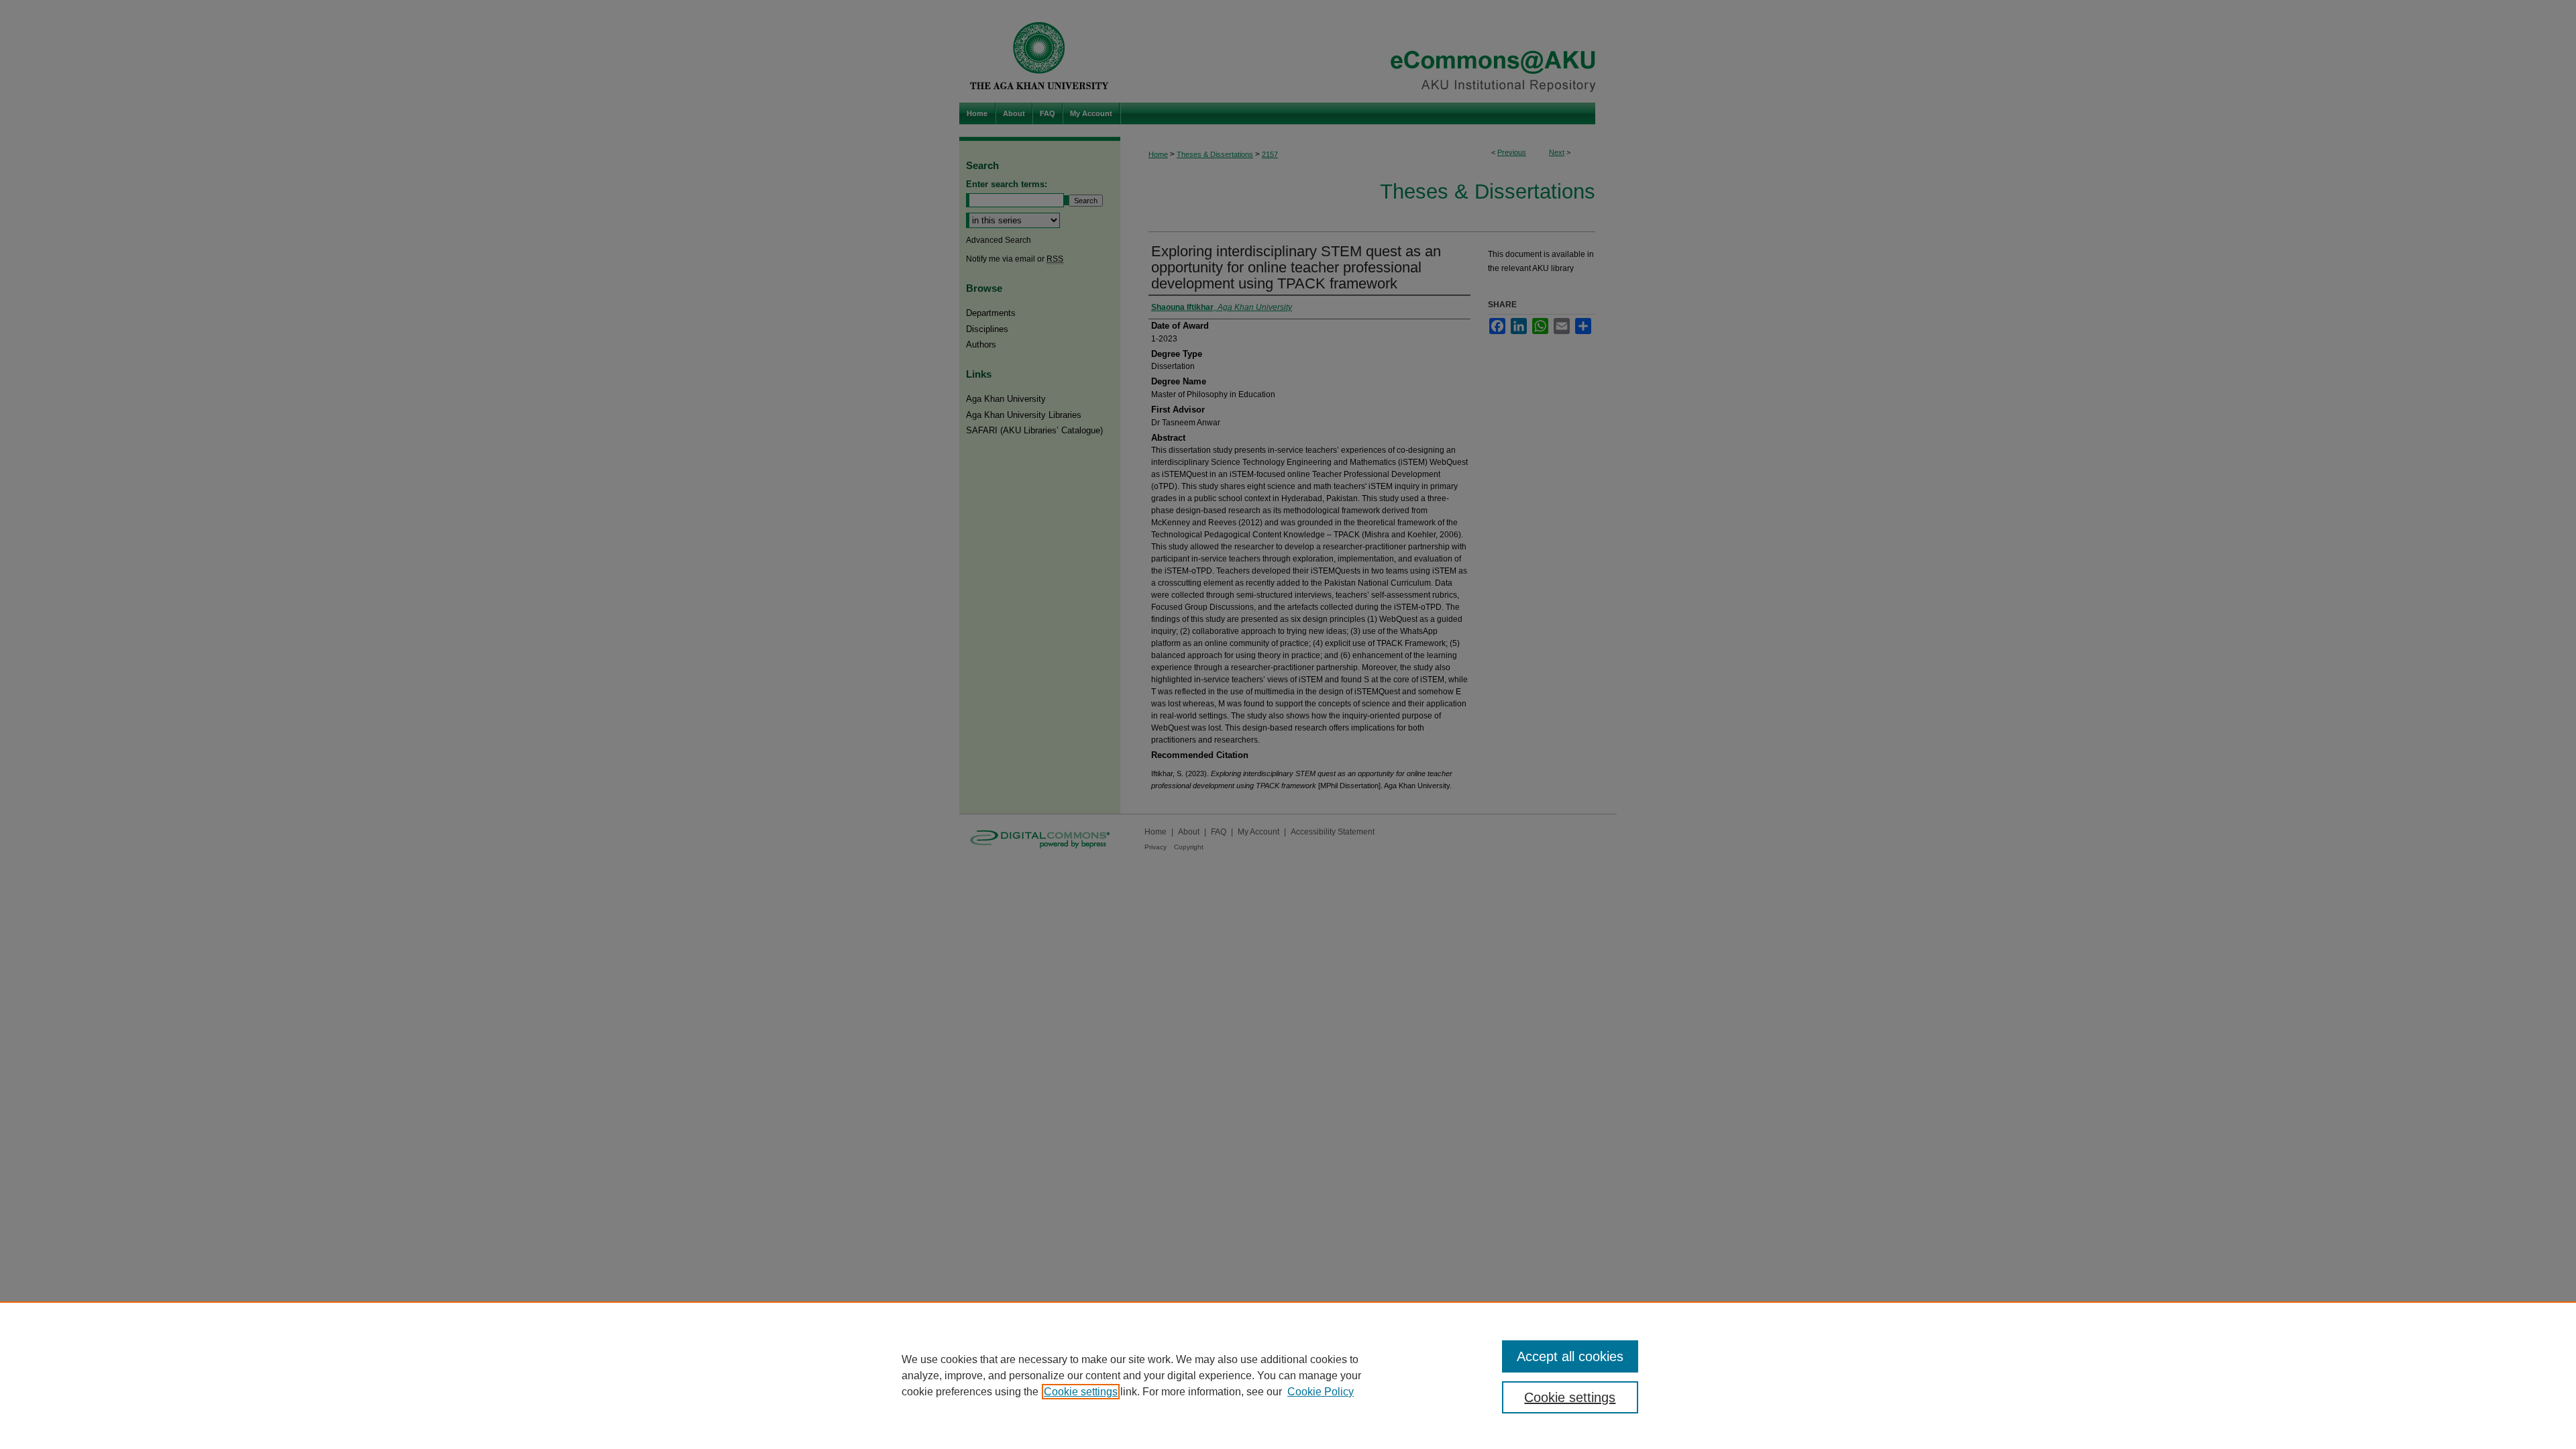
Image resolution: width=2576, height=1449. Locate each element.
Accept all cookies (1570, 1356)
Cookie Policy (1321, 1392)
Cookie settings (1081, 1392)
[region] (1288, 1375)
